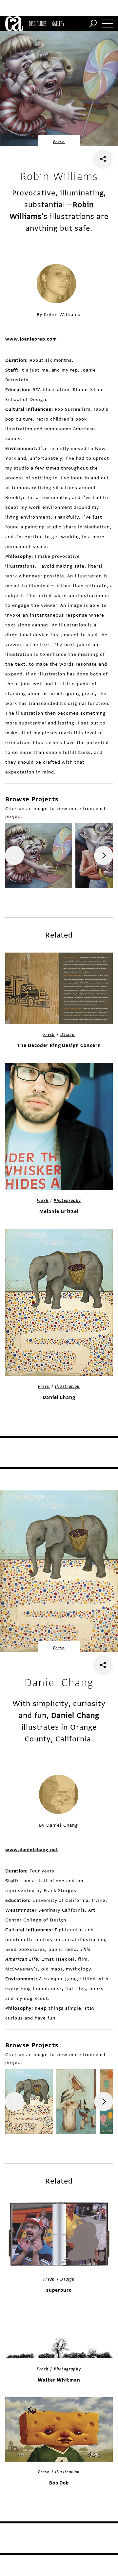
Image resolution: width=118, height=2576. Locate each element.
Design (68, 1035)
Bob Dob (59, 2483)
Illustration (68, 1387)
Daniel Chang (59, 1397)
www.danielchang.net (32, 1850)
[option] (39, 856)
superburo (59, 2290)
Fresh (59, 142)
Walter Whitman (59, 2380)
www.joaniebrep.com (31, 339)
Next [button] (104, 856)
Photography (67, 1201)
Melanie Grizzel (59, 1212)
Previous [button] (14, 856)
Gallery (58, 24)
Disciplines (38, 24)
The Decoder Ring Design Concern (59, 1046)
